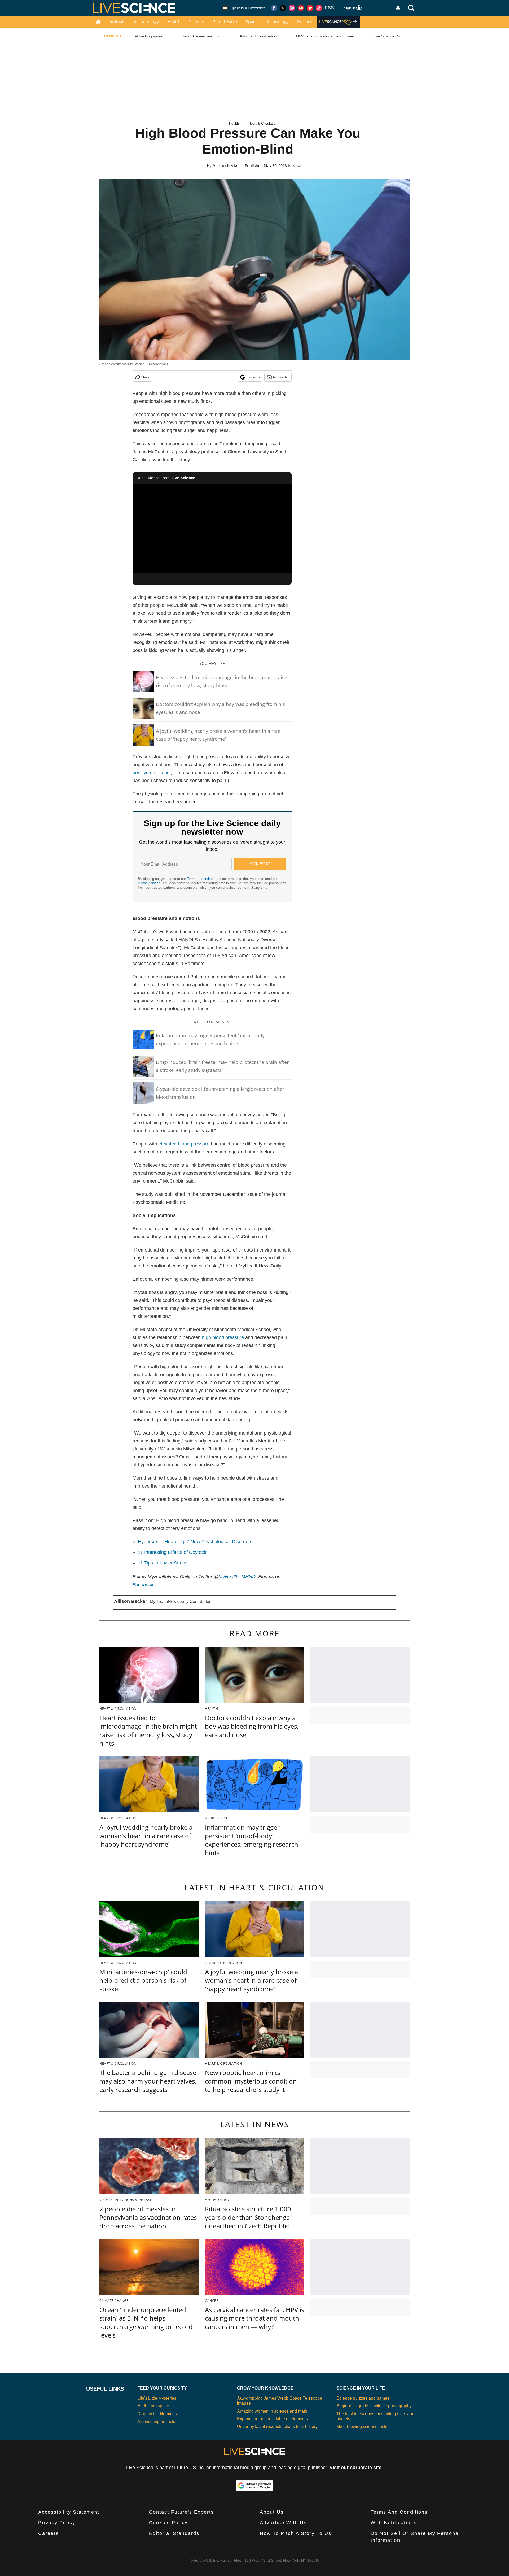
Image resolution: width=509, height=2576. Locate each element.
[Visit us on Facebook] (274, 8)
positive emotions (151, 773)
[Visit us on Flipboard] (310, 8)
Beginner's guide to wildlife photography (374, 2406)
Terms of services (201, 879)
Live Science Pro (387, 36)
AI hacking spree (148, 36)
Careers (49, 2533)
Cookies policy (168, 2523)
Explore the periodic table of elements (272, 2419)
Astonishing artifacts (156, 2422)
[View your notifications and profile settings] (398, 8)
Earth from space (153, 2406)
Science (197, 22)
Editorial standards (174, 2533)
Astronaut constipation (258, 36)
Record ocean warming (201, 36)
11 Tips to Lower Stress (163, 1563)
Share (146, 377)
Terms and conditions (399, 2512)
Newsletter (281, 377)
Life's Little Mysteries (157, 2398)
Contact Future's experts (181, 2512)
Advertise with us (283, 2523)
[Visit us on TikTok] (319, 8)
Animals (117, 22)
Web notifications (394, 2523)
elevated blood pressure (184, 1144)
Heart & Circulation (263, 123)
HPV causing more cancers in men (325, 36)
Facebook (143, 1585)
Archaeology (146, 22)
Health (174, 22)
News (297, 166)
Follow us (253, 377)
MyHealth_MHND (237, 1577)
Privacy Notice (149, 883)
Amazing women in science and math (272, 2411)
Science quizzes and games (363, 2398)
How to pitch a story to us (296, 2533)
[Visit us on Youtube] (301, 8)
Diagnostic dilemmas (157, 2414)
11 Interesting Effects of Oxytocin (173, 1552)
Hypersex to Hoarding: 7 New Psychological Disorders (195, 1542)
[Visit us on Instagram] (292, 8)
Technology (277, 22)
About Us (272, 2512)
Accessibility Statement (69, 2512)
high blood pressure (223, 1337)
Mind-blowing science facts (362, 2427)
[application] (212, 529)
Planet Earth (225, 22)
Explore (305, 22)
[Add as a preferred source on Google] (254, 2486)
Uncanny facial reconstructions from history (277, 2427)
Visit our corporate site (356, 2468)
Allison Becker (227, 165)
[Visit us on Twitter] (283, 8)
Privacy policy (57, 2523)
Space (252, 22)
